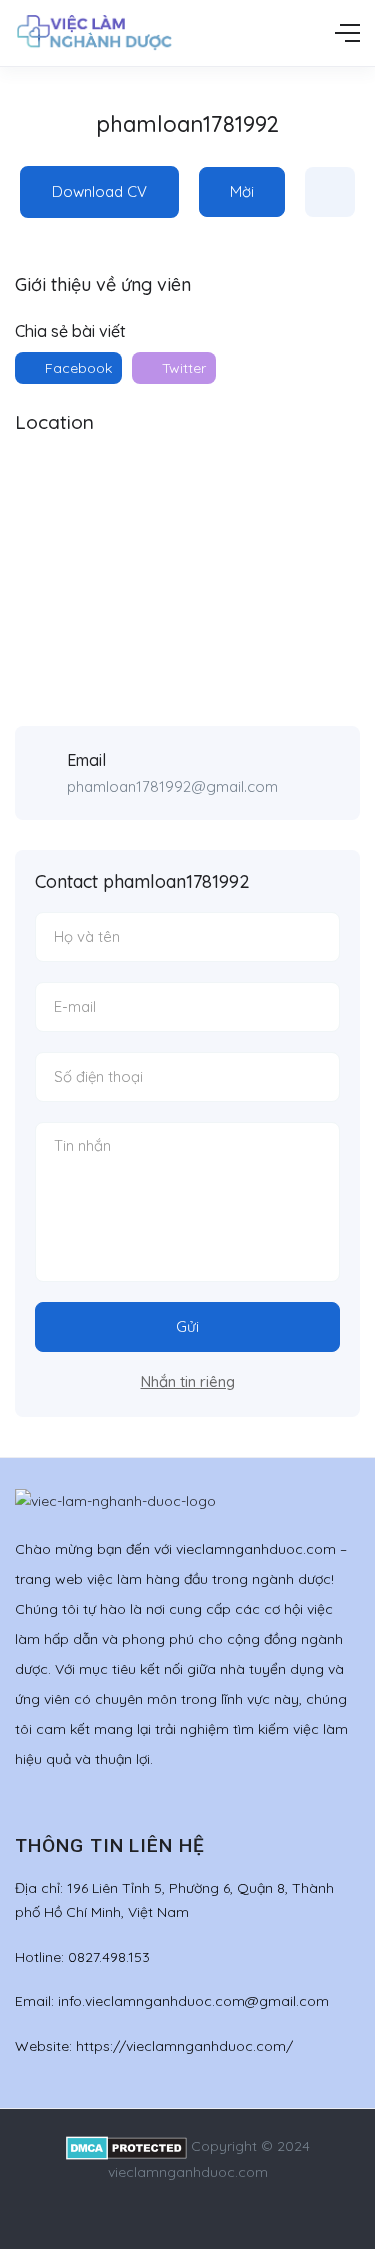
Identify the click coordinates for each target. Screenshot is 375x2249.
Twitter (182, 368)
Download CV (99, 191)
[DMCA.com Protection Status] (126, 2146)
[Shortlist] (330, 192)
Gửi (187, 1326)
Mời (242, 191)
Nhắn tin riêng (188, 1381)
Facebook (76, 368)
